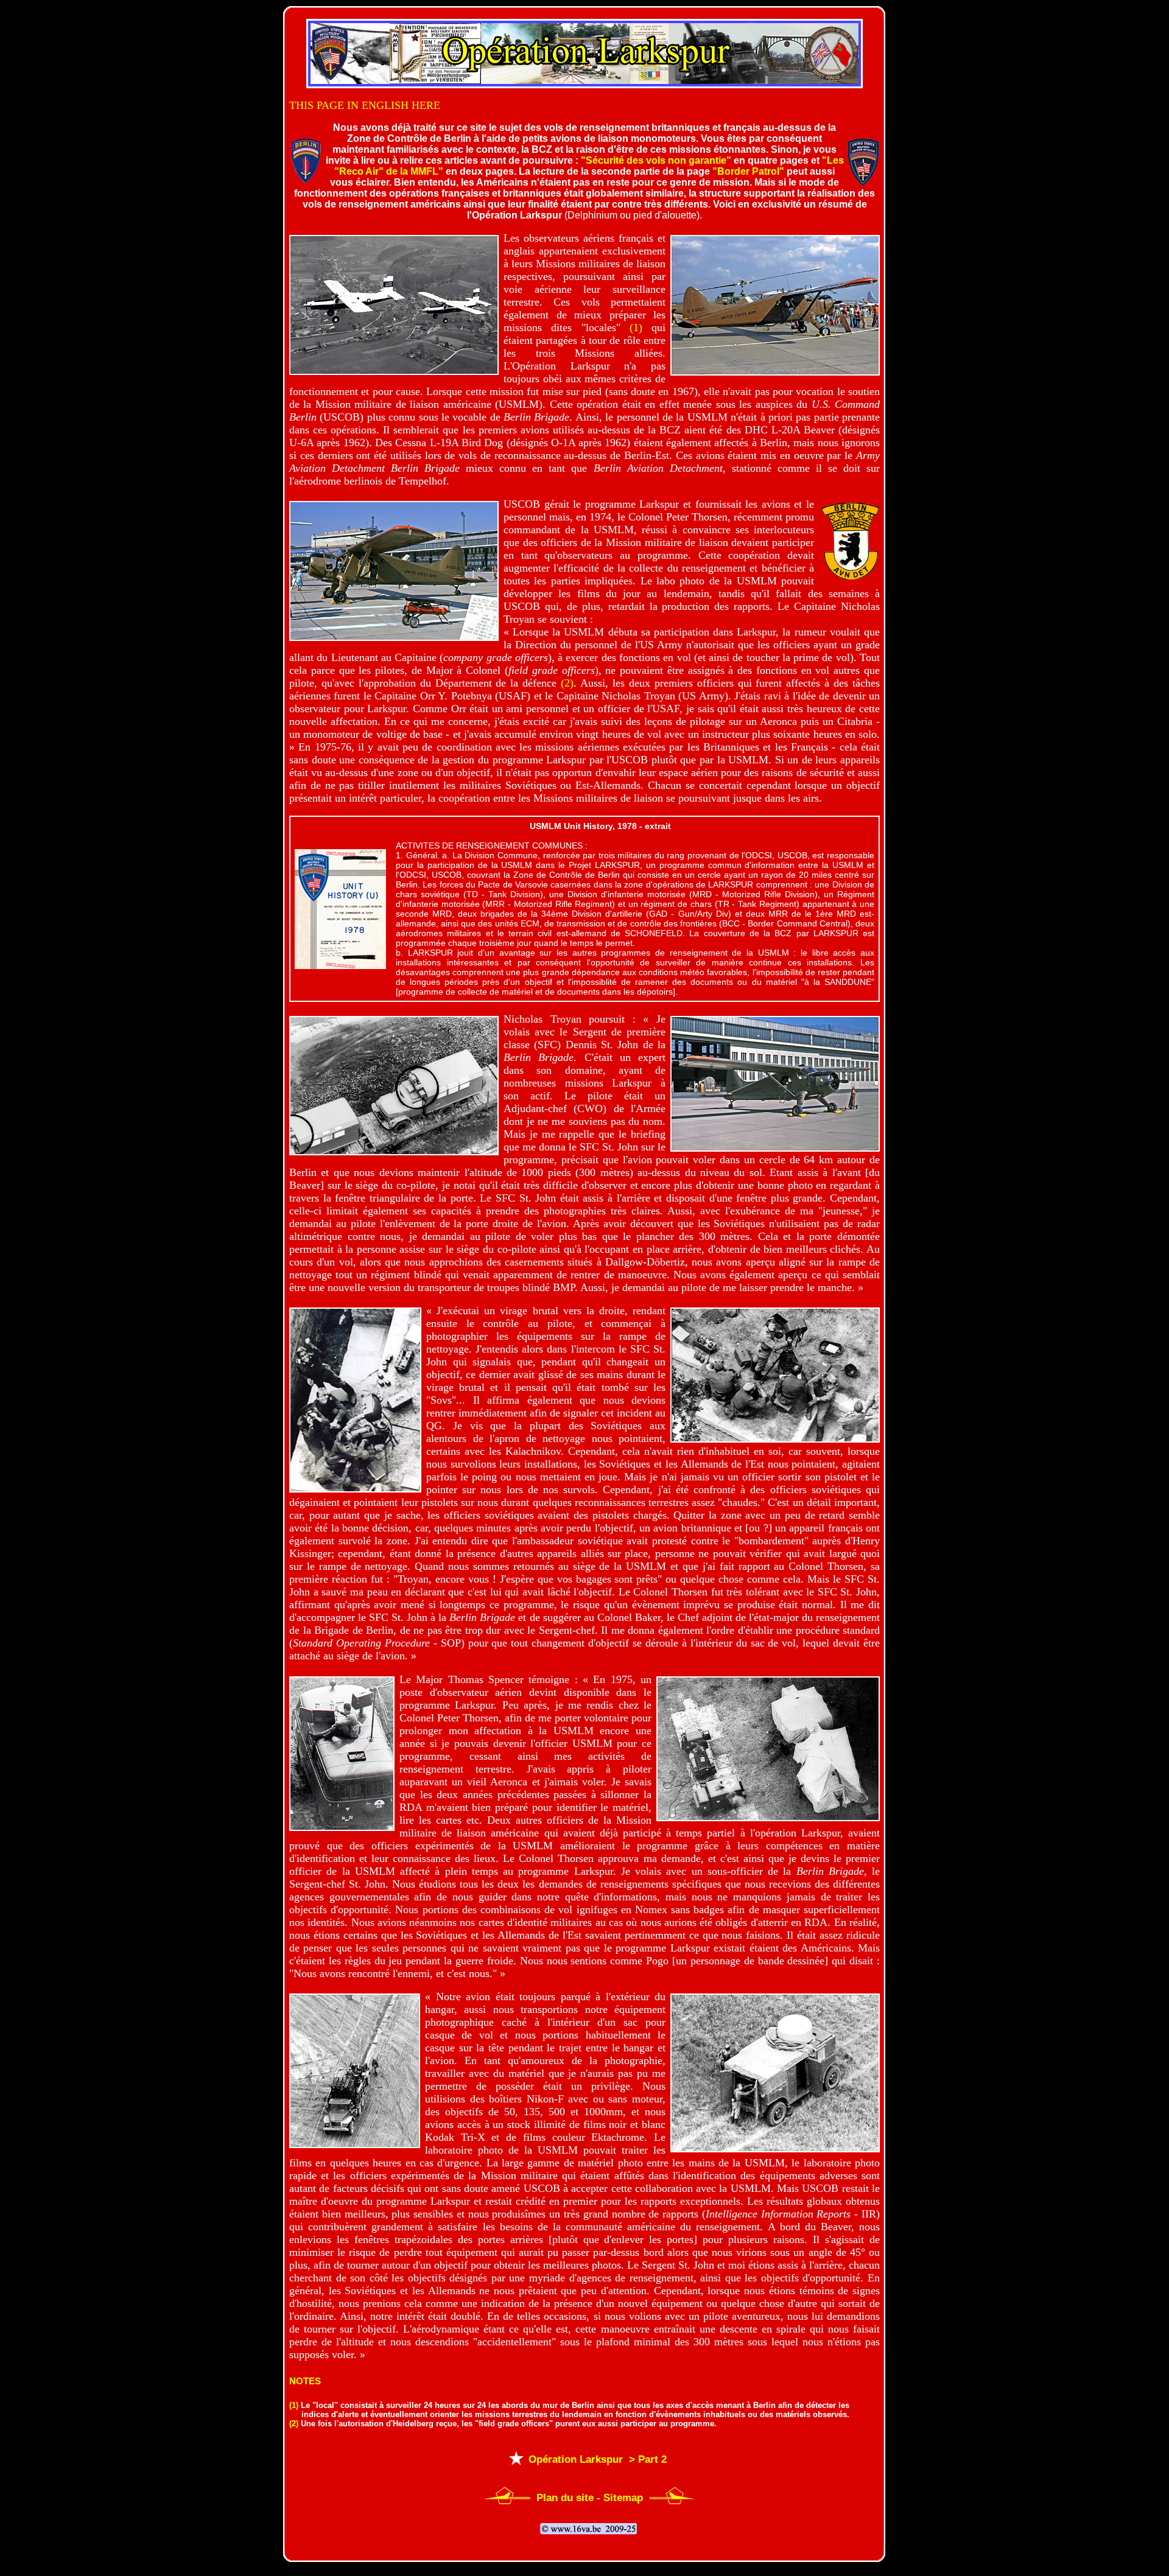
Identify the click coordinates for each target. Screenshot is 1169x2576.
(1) (636, 327)
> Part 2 (646, 2459)
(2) (567, 683)
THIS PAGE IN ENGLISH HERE (365, 105)
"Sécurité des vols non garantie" (656, 160)
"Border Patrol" (748, 171)
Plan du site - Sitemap (590, 2498)
